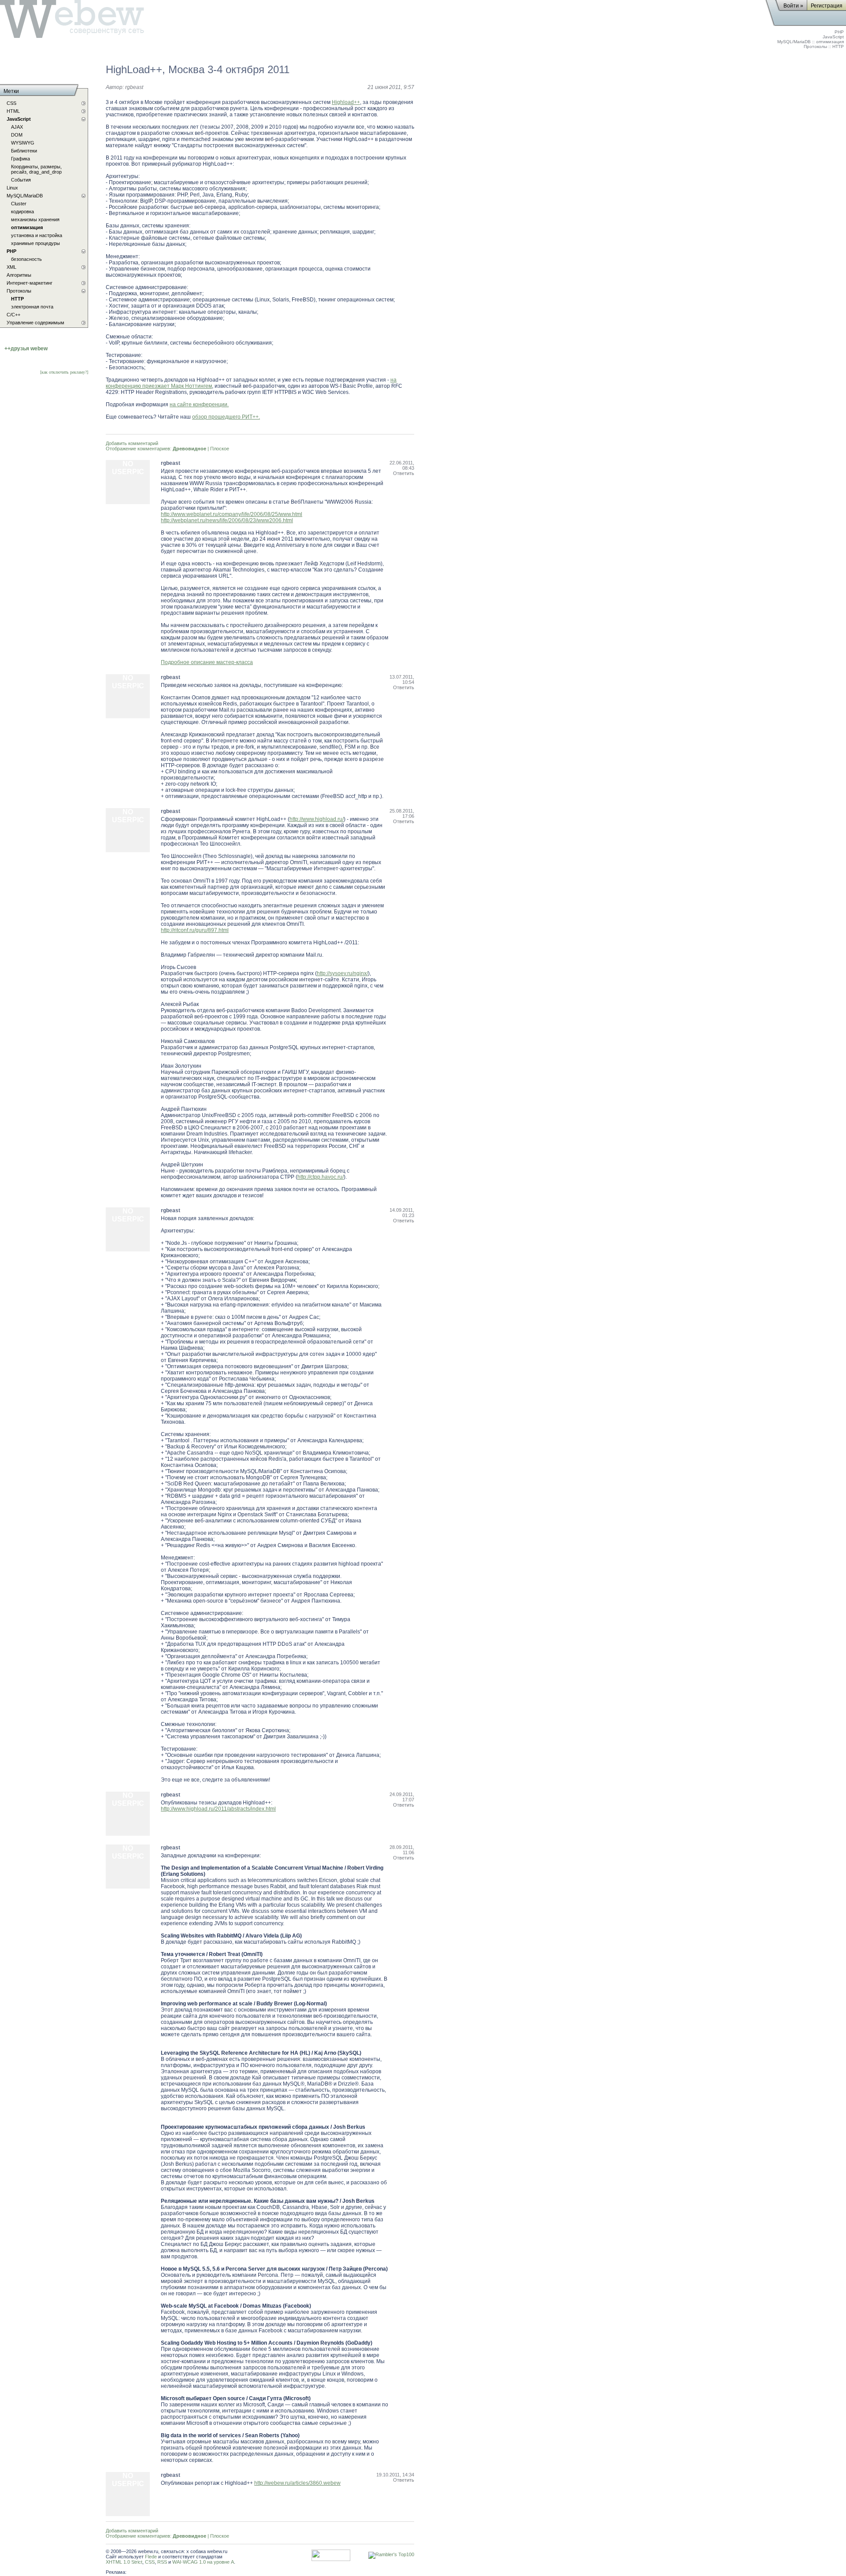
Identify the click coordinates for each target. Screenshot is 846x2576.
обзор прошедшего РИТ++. (226, 417)
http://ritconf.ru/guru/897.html (195, 930)
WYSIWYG (23, 143)
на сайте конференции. (199, 405)
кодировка (22, 212)
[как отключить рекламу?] (64, 372)
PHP (839, 32)
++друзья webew (26, 349)
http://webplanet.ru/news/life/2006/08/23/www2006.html (227, 520)
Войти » (793, 6)
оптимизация (830, 42)
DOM (17, 135)
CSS (150, 2562)
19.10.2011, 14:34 (395, 2475)
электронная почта (32, 307)
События (21, 180)
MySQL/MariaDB (794, 42)
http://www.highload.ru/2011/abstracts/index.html (218, 1809)
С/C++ (13, 315)
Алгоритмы (19, 275)
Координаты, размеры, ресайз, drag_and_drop (36, 169)
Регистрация (827, 6)
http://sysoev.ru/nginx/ (342, 973)
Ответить (404, 473)
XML (11, 267)
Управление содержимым (35, 323)
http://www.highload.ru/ (317, 819)
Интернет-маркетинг (30, 283)
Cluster (19, 204)
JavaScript (833, 37)
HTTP (838, 46)
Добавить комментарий (132, 443)
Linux (12, 188)
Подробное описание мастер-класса (207, 662)
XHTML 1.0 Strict (124, 2562)
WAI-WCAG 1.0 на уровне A (203, 2562)
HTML (13, 111)
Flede (151, 2557)
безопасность (26, 259)
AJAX (17, 127)
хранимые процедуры (35, 243)
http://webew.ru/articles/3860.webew (297, 2483)
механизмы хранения (35, 219)
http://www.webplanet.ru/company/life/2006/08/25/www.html (232, 514)
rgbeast (134, 87)
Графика (20, 159)
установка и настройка (37, 235)
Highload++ (346, 102)
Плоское (220, 449)
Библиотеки (24, 151)
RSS (162, 2562)
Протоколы (815, 46)
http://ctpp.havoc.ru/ (321, 1177)
